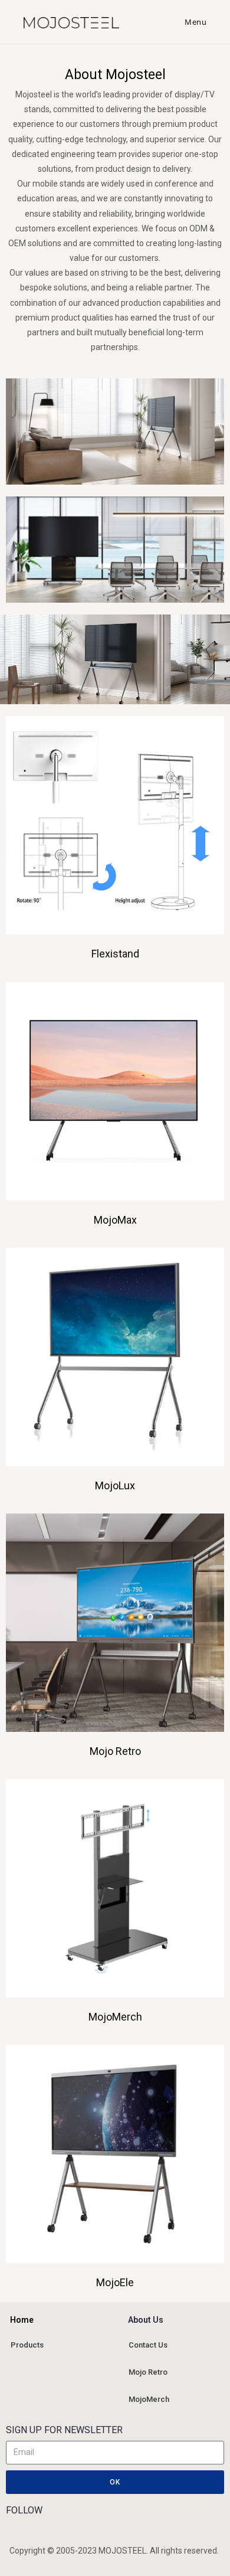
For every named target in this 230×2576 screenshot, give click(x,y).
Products (27, 2345)
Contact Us (148, 2345)
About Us (130, 2320)
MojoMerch (115, 2017)
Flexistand (115, 954)
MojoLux (115, 1485)
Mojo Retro (115, 1751)
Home (12, 2320)
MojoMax (115, 1220)
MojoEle (115, 2282)
